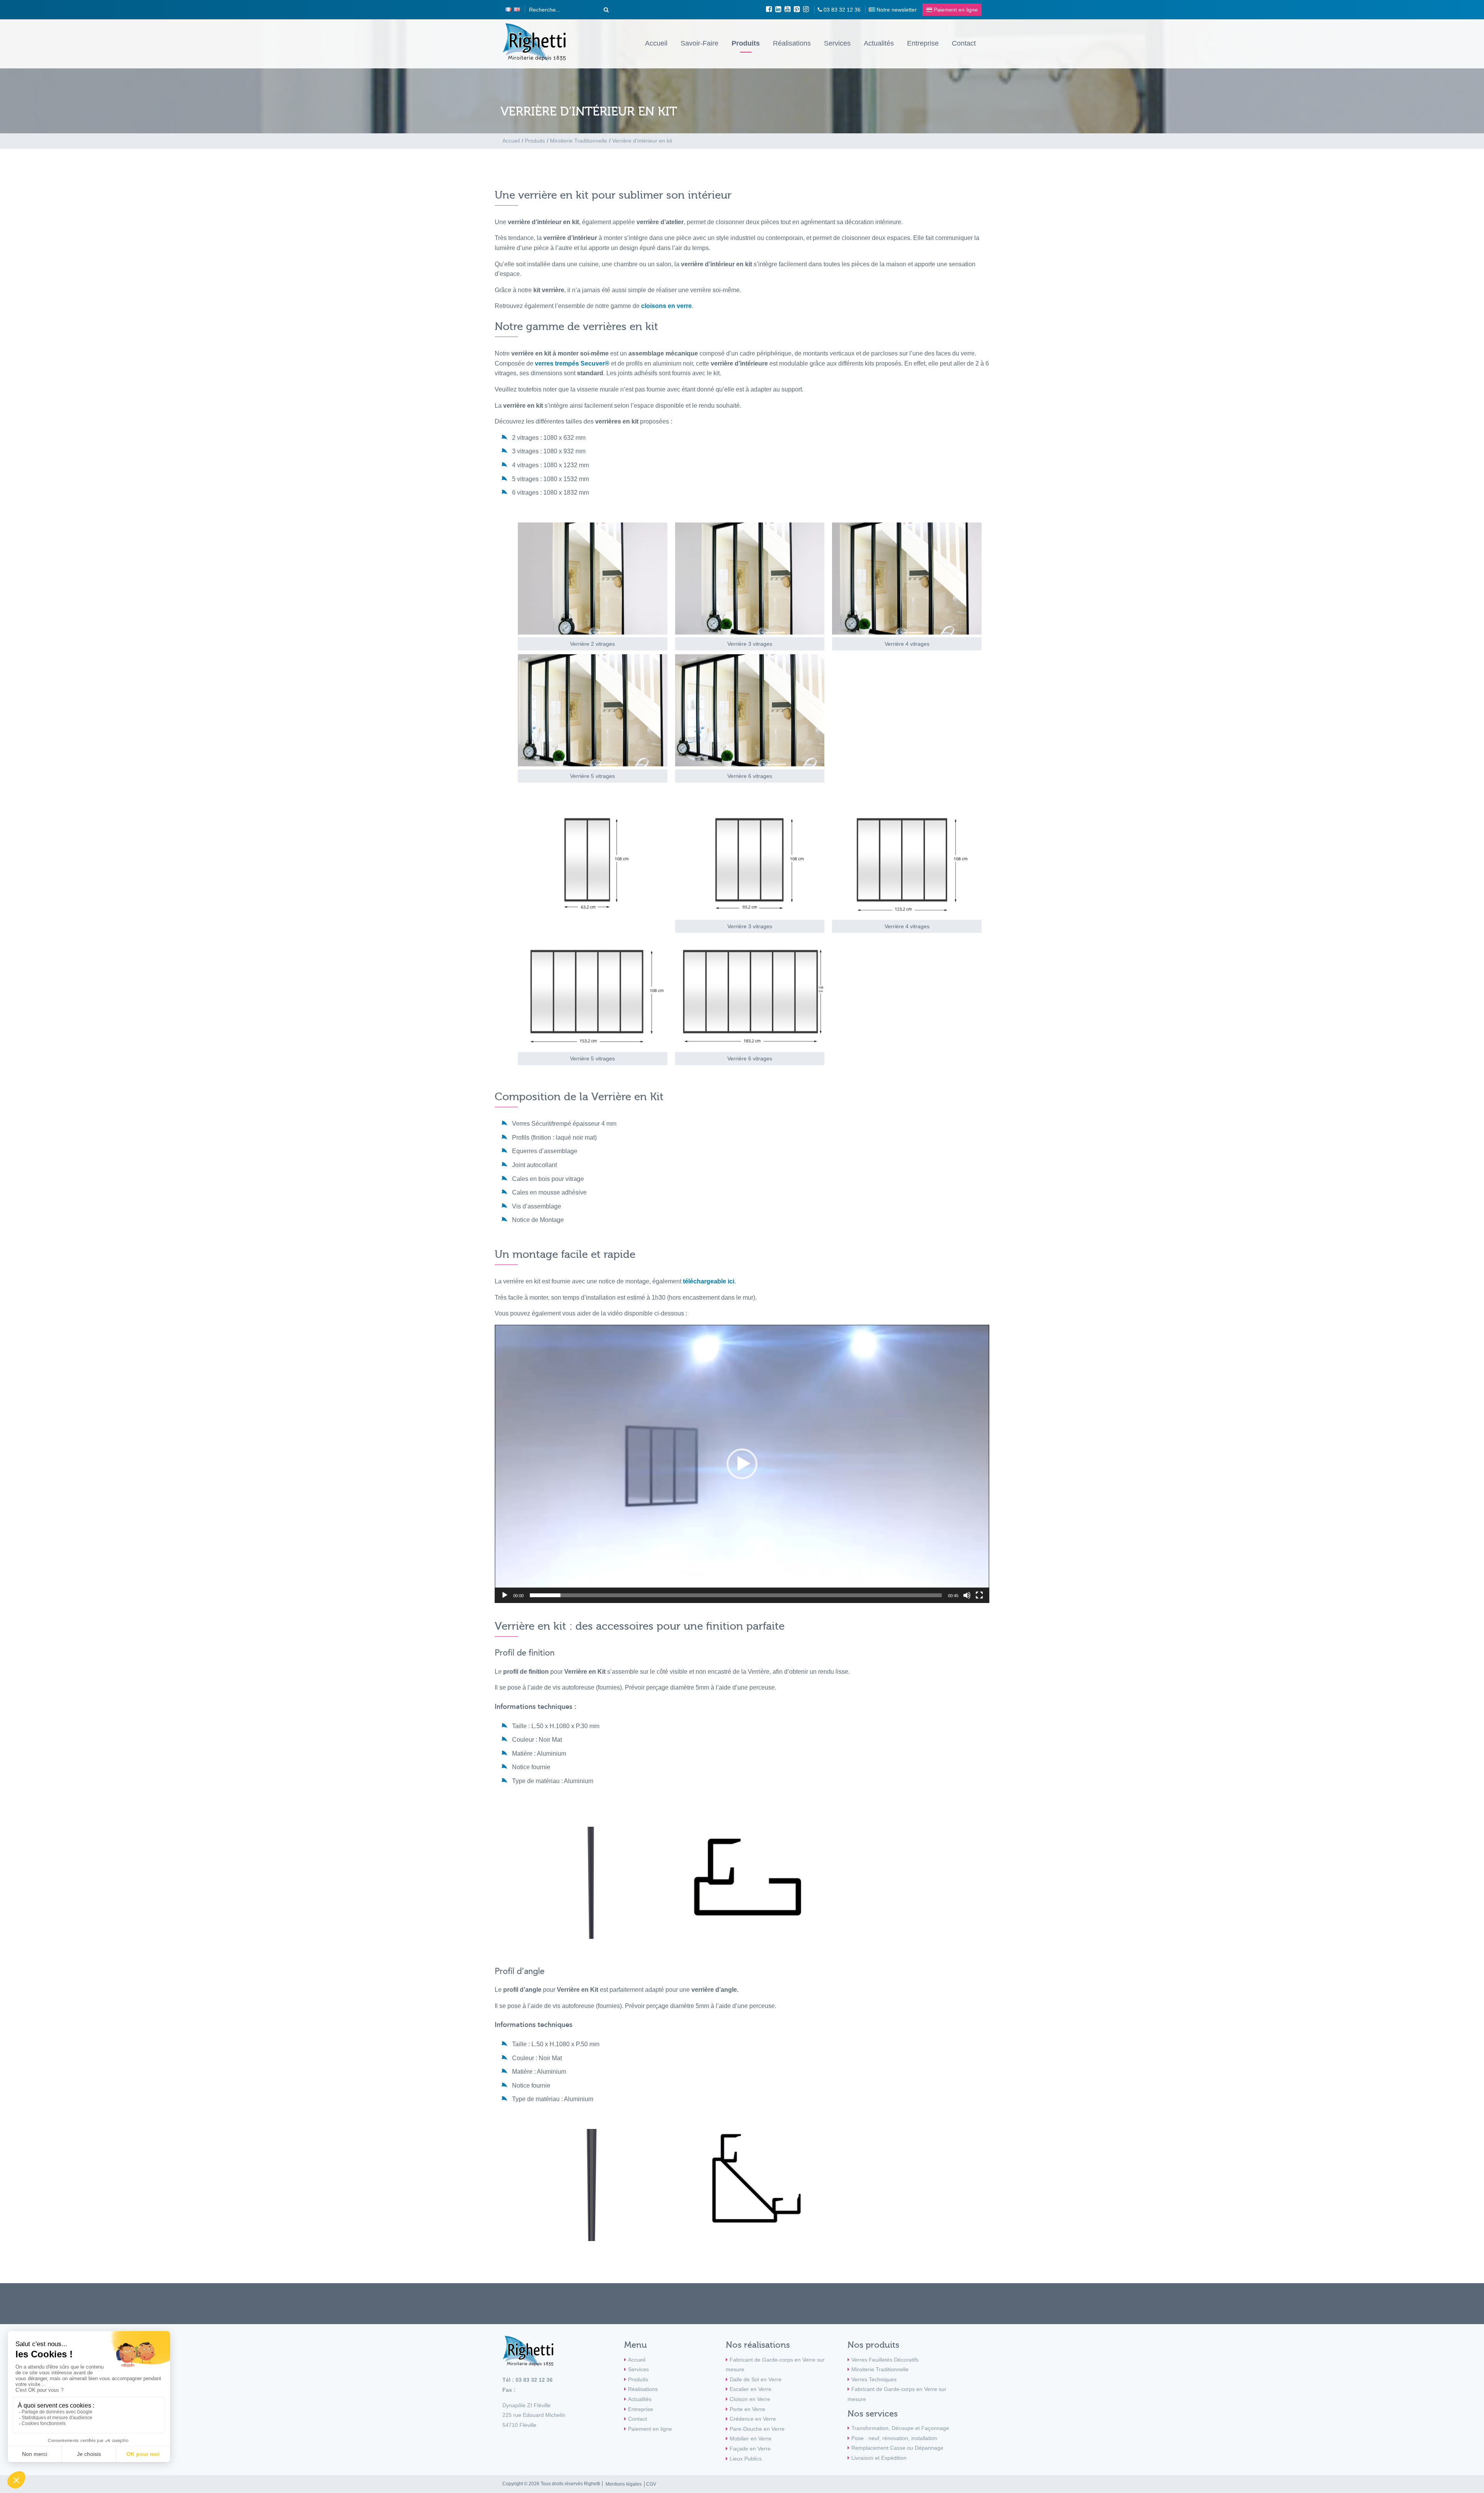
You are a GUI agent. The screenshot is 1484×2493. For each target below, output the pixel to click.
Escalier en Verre (751, 2389)
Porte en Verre (747, 2409)
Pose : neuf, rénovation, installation (894, 2438)
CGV (651, 2484)
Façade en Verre (750, 2449)
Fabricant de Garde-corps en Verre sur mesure (775, 2365)
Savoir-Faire (699, 43)
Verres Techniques (874, 2379)
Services (837, 43)
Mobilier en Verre (751, 2439)
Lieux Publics (746, 2459)
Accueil (656, 43)
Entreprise (923, 43)
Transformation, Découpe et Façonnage (900, 2428)
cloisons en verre (666, 306)
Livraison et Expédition (879, 2458)
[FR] (509, 10)
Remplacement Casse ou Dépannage (897, 2448)
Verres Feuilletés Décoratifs (885, 2360)
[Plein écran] (979, 1595)
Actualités (879, 43)
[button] (742, 1464)
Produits (746, 43)
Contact (964, 43)
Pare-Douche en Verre (757, 2429)
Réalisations (792, 43)
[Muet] (967, 1595)
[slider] (736, 1595)
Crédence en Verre (753, 2419)
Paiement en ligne (650, 2429)
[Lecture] (505, 1595)
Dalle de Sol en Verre (756, 2379)
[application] (742, 1464)
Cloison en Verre (750, 2399)
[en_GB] (517, 10)
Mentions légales (624, 2484)
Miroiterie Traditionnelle (880, 2369)
